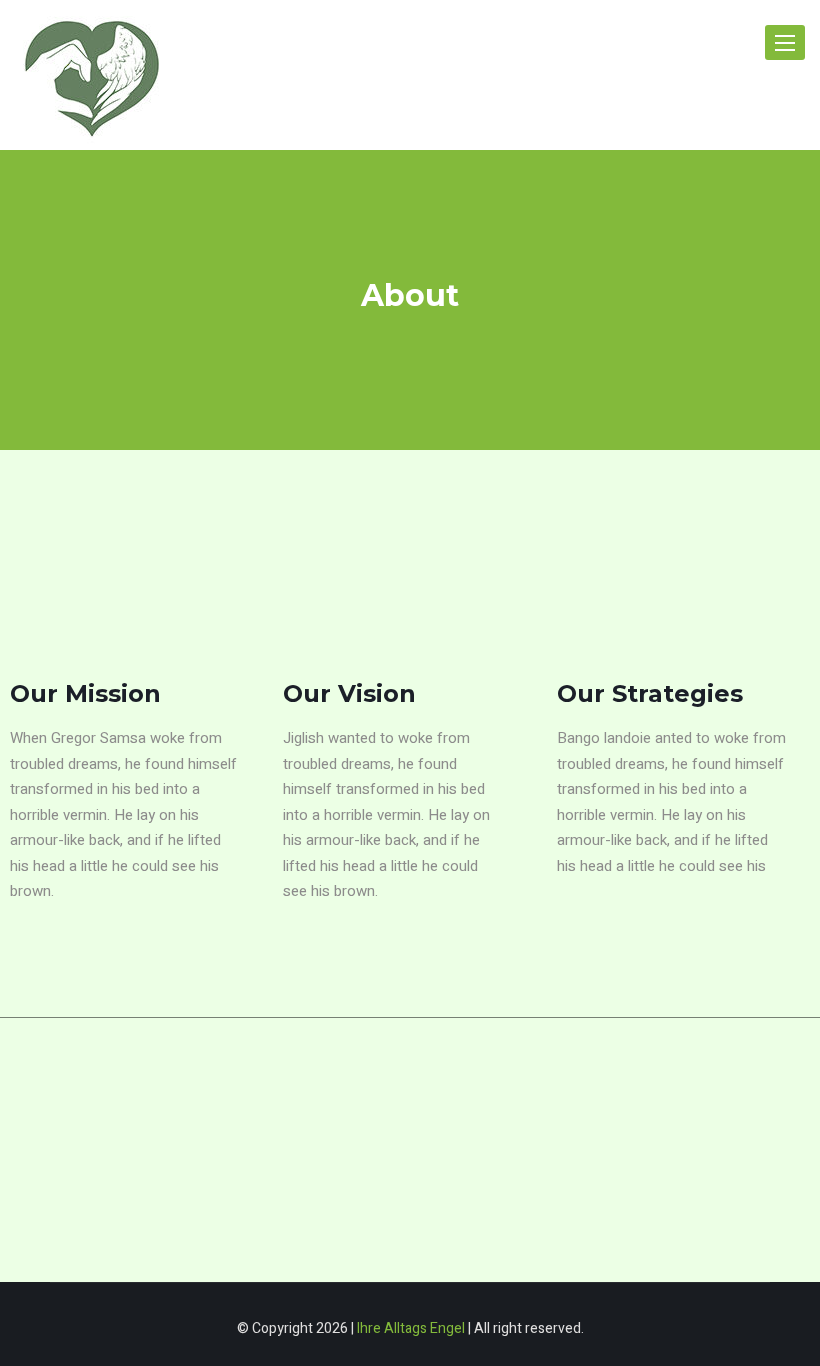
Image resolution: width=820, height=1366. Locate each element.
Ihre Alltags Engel (411, 1328)
